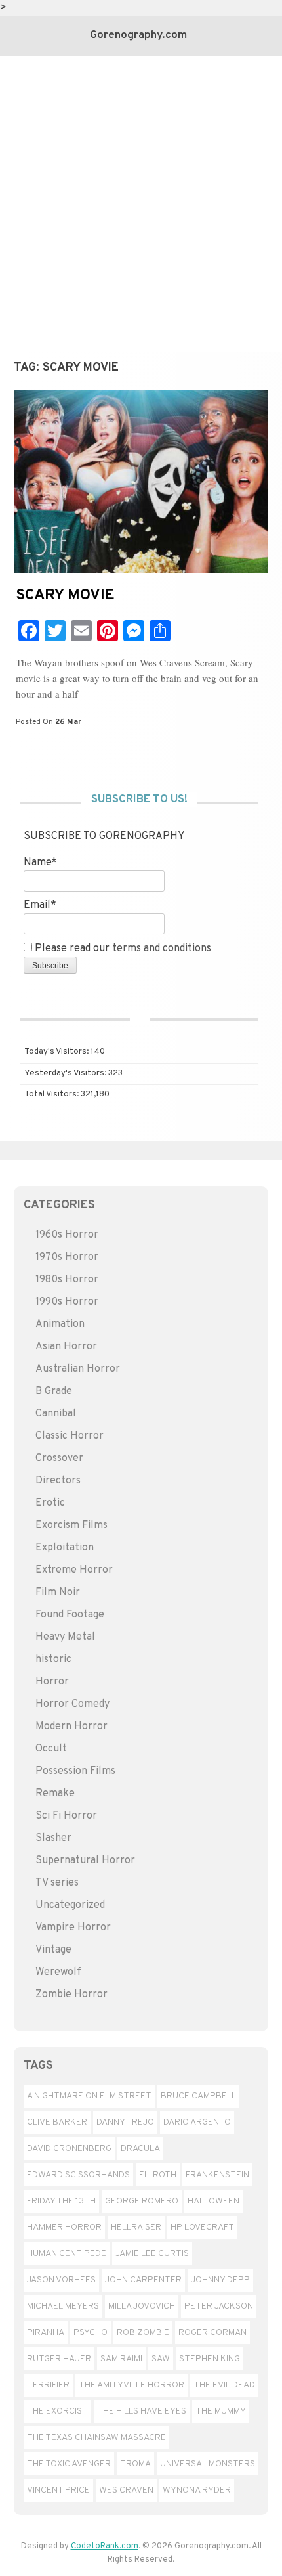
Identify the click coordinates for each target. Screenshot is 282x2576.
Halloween (213, 2201)
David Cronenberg (69, 2149)
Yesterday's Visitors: (66, 1073)
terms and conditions (162, 949)
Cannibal (56, 1414)
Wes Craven (126, 2490)
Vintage (53, 1950)
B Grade (54, 1391)
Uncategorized (70, 1905)
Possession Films (75, 1771)
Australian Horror (78, 1369)
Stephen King (210, 2359)
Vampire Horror (73, 1928)
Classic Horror (70, 1436)
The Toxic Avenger (69, 2464)
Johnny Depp (220, 2280)
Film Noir (58, 1593)
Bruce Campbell (198, 2096)
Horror (52, 1682)
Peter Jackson (219, 2306)
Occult (51, 1749)
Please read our (122, 949)
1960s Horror (67, 1235)
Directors (58, 1481)
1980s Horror (67, 1280)
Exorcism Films (71, 1525)
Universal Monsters (208, 2464)
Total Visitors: (52, 1095)
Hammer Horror (64, 2227)
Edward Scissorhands (78, 2175)
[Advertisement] (141, 204)
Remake (55, 1794)
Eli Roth (158, 2175)
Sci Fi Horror (66, 1816)
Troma (135, 2464)
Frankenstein (217, 2175)
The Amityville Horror (131, 2385)
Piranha (46, 2333)
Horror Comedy (72, 1704)
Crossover (59, 1458)
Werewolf (58, 1972)
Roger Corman (212, 2333)
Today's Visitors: (57, 1052)
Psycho (91, 2333)
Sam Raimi (121, 2359)
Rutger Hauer (59, 2359)
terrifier (48, 2385)
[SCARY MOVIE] (141, 570)
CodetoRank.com (105, 2546)
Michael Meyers (63, 2306)
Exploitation (65, 1548)
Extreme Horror (74, 1570)
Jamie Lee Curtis (152, 2254)
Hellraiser (136, 2227)
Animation (60, 1324)
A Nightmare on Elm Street (89, 2096)
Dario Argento (197, 2122)
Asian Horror (66, 1347)
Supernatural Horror (85, 1861)
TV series (57, 1883)
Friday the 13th (61, 2201)
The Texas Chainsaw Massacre (96, 2438)
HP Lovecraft (202, 2227)
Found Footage (70, 1615)
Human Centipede (67, 2254)
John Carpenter (143, 2280)
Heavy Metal (65, 1637)
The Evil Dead (224, 2385)
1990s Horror (67, 1302)
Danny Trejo (125, 2122)
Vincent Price (58, 2490)
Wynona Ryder (197, 2490)
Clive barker (57, 2122)
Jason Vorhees (61, 2280)
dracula (140, 2149)
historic (53, 1660)
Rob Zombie (143, 2333)
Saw (161, 2359)
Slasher (53, 1838)
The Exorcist (57, 2411)
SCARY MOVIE (65, 596)
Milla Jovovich (142, 2306)
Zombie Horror (71, 1995)
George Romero (142, 2201)
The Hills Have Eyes (142, 2411)
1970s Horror (67, 1257)
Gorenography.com (138, 35)
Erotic (50, 1503)
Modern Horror (71, 1727)
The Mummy (221, 2411)
